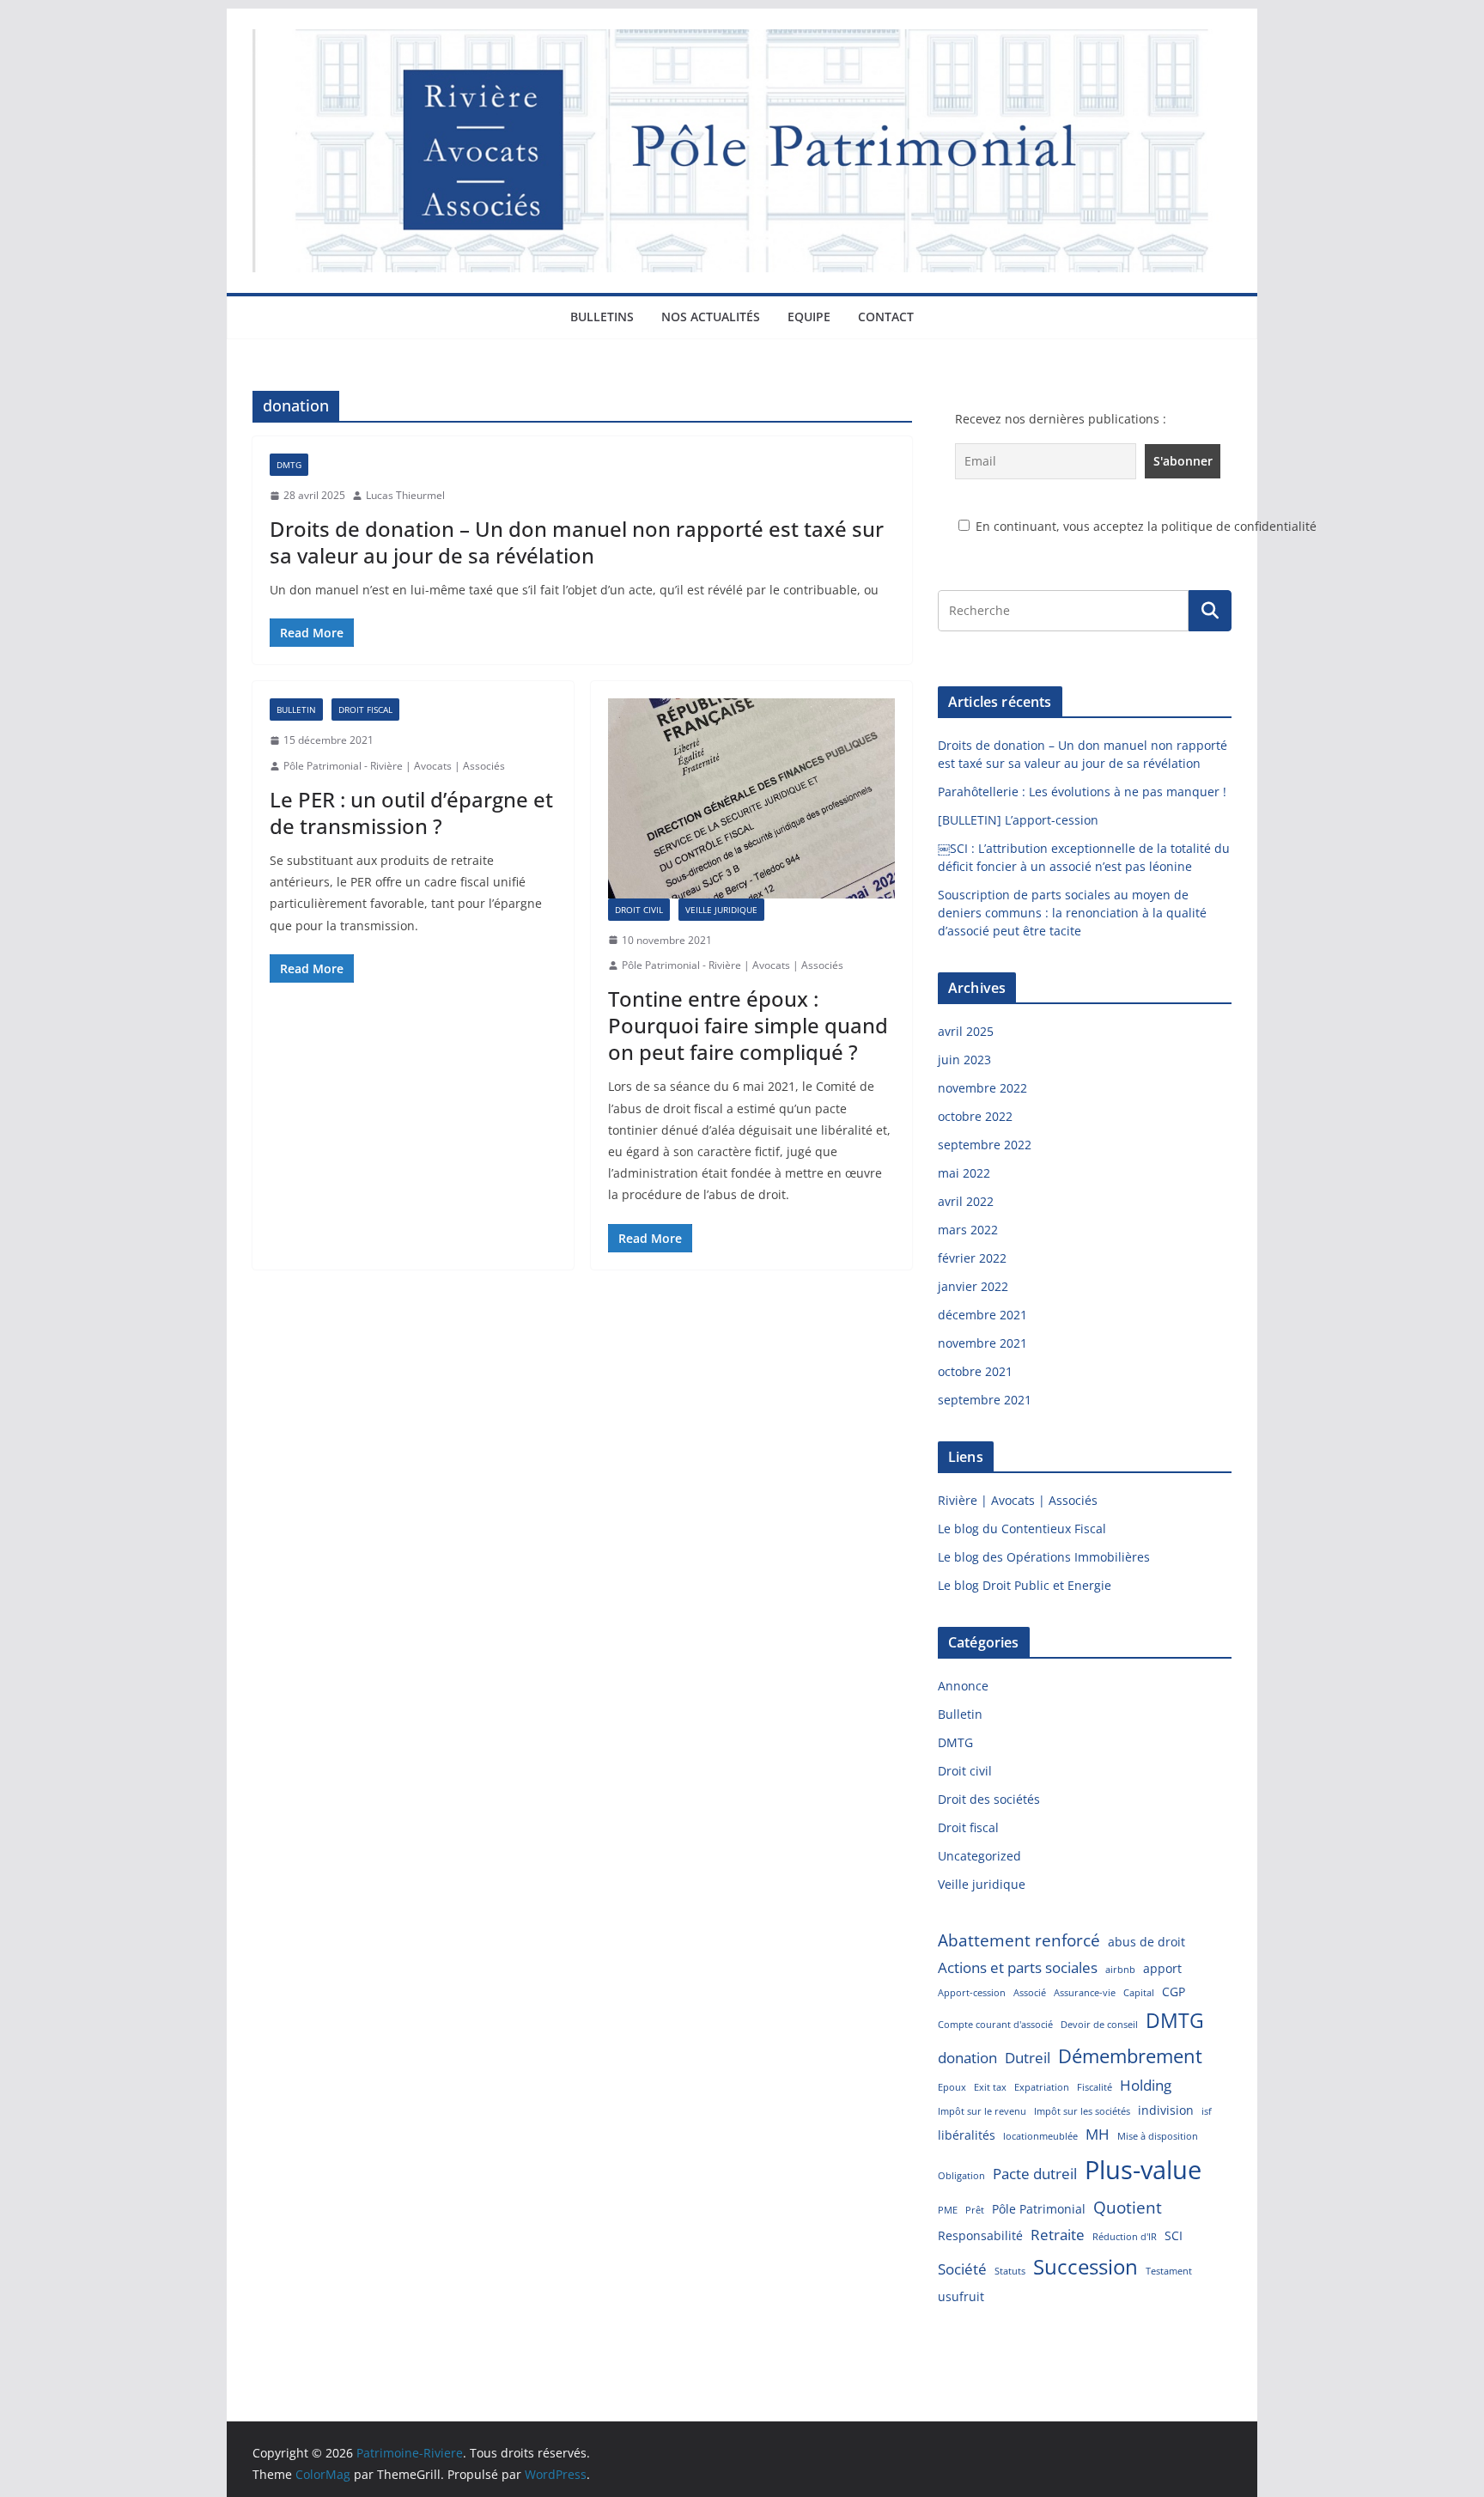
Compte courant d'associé (995, 2025)
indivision (1166, 2110)
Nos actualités (711, 317)
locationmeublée (1040, 2136)
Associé (1030, 1993)
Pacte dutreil (1035, 2174)
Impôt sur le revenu (982, 2111)
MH (1098, 2134)
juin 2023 (964, 1060)
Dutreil (1028, 2058)
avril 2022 (966, 1201)
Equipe (809, 317)
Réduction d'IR (1125, 2237)
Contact (886, 317)
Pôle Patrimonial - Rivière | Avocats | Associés (394, 766)
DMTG (289, 465)
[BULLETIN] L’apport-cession (1018, 820)
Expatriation (1042, 2087)
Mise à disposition (1158, 2136)
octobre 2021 (975, 1371)
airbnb (1120, 1970)
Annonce (963, 1686)
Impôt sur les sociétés (1082, 2111)
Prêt (975, 2210)
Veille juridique (721, 910)
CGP (1174, 1992)
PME (948, 2210)
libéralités (967, 2135)
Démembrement (1130, 2055)
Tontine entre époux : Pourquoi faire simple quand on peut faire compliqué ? (748, 1025)
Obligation (961, 2176)
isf (1207, 2111)
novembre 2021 (982, 1343)
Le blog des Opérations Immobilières (1044, 1557)
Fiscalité (1095, 2087)
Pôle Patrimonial (1039, 2209)
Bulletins (602, 317)
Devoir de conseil (1099, 2025)
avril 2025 (966, 1031)
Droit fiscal (365, 710)
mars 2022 (968, 1230)
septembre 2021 (985, 1400)
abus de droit (1146, 1942)
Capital (1139, 1993)
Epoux (952, 2087)
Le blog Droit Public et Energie (1025, 1585)
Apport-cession (972, 1993)
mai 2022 (964, 1173)
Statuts (1010, 2271)
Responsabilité (980, 2235)
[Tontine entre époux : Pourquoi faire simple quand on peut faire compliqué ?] (751, 798)
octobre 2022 (975, 1116)
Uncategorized (979, 1856)
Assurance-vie (1085, 1993)
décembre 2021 (982, 1315)
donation (967, 2058)
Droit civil (639, 910)
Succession (1086, 2266)
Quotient (1128, 2208)
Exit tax (990, 2087)
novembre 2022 (982, 1088)
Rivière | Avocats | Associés (1018, 1500)
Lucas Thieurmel (405, 495)
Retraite (1058, 2235)
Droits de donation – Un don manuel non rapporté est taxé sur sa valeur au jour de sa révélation (577, 542)
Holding (1146, 2085)
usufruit (961, 2296)
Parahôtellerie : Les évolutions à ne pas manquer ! (1082, 792)
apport (1162, 1968)
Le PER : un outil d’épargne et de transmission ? (411, 813)
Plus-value (1143, 2170)
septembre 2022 (985, 1145)
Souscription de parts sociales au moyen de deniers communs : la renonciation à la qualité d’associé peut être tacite (1072, 913)
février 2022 (972, 1258)
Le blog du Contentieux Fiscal (1022, 1529)
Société (962, 2269)
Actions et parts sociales (1018, 1967)
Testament (1169, 2271)
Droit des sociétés (989, 1799)
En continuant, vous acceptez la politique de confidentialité (1144, 526)
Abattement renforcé (1019, 1940)
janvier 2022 (973, 1286)
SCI (1174, 2235)
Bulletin (296, 710)
